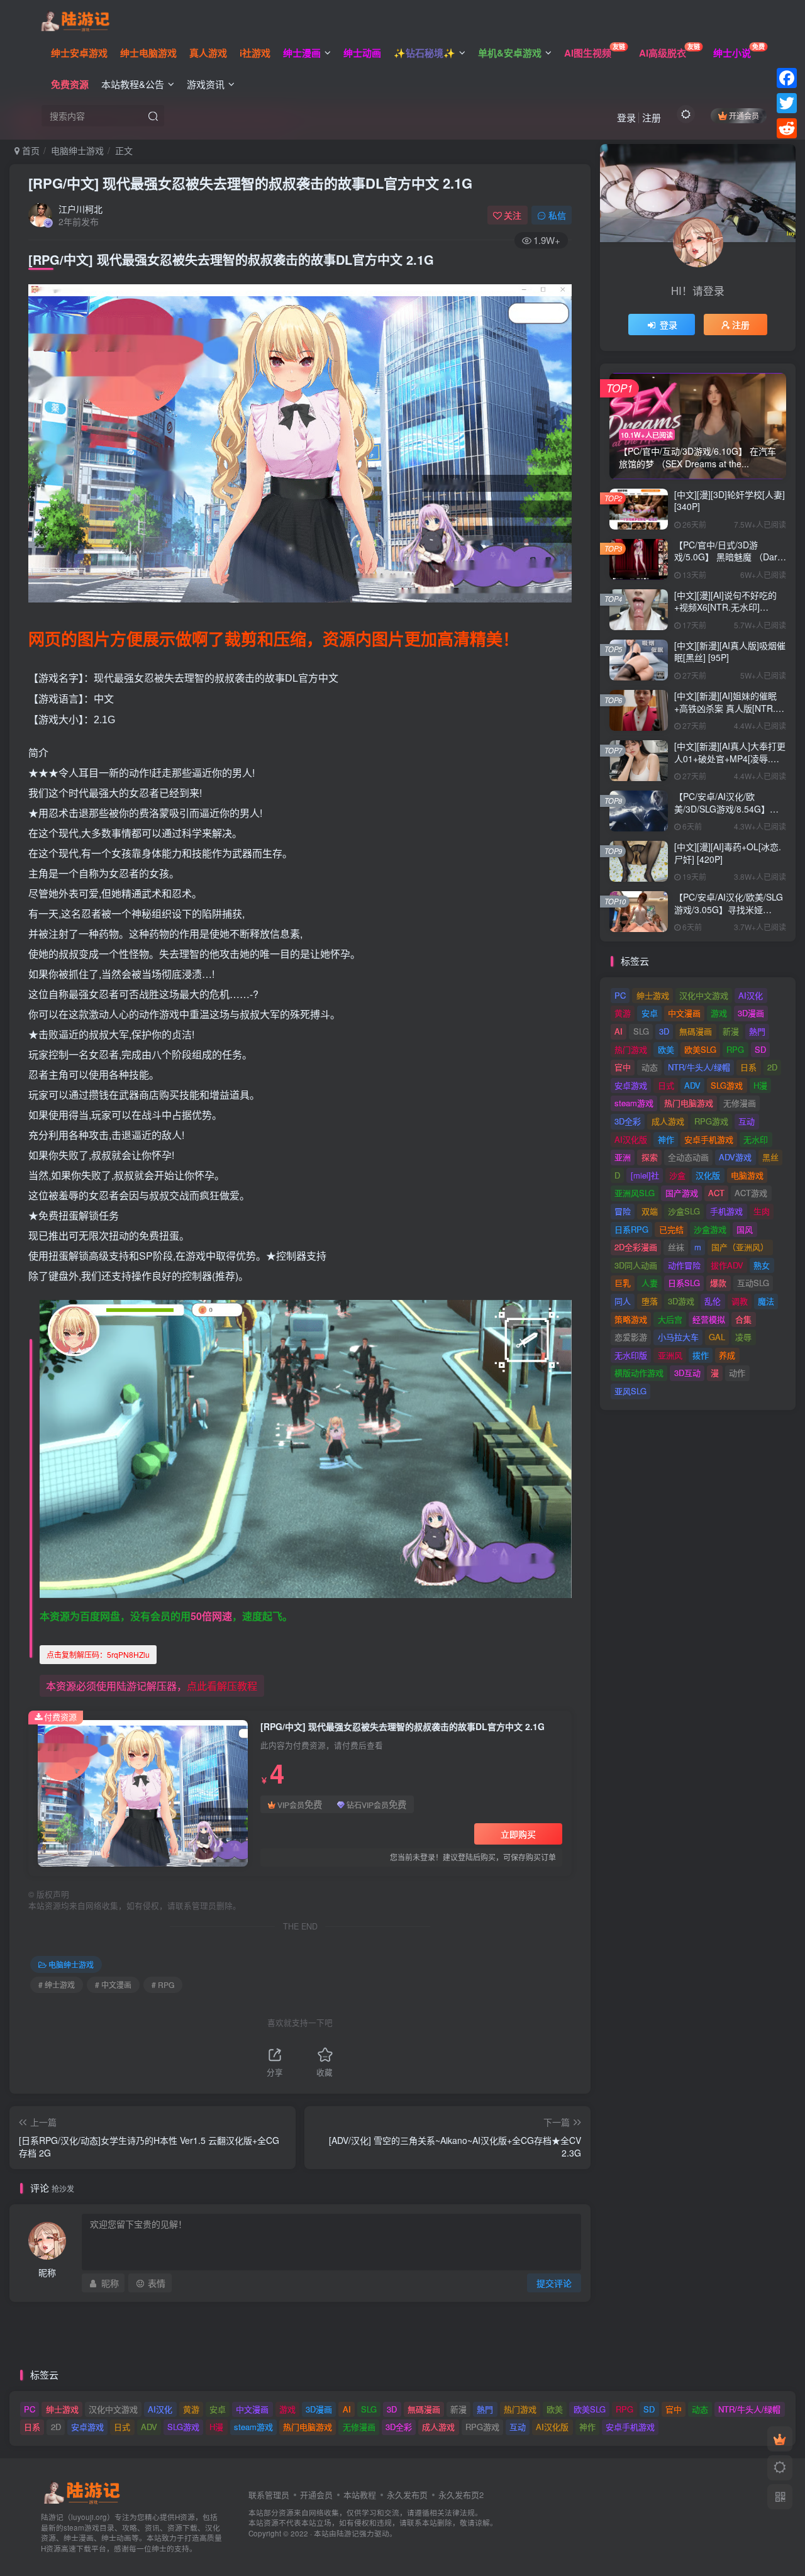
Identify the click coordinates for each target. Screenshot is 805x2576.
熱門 (757, 1031)
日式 (666, 1085)
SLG (641, 1031)
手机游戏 (726, 1211)
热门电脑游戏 (689, 1103)
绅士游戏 (653, 995)
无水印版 (631, 1355)
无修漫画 (740, 1103)
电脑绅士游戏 (77, 150)
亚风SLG (630, 1391)
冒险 (623, 1211)
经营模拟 (709, 1319)
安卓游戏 (631, 1085)
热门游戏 (631, 1049)
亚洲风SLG (635, 1193)
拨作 (701, 1355)
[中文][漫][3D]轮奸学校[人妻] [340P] (730, 501)
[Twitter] (787, 103)
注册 (652, 117)
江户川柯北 (80, 209)
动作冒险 (684, 1265)
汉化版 (708, 1175)
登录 (626, 117)
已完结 (671, 1229)
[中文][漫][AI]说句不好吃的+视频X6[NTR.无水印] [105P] (725, 607)
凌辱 (743, 1337)
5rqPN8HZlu (98, 1654)
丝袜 (676, 1247)
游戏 (719, 1013)
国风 (745, 1229)
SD (760, 1049)
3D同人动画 (636, 1265)
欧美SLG (700, 1049)
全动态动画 (688, 1157)
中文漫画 (684, 1013)
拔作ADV (727, 1265)
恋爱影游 (631, 1337)
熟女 (762, 1265)
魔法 (766, 1301)
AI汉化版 (631, 1139)
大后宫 (670, 1319)
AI (619, 1031)
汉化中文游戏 (704, 995)
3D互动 (687, 1373)
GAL (717, 1337)
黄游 (623, 1013)
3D (664, 1031)
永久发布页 (407, 2495)
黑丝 (770, 1157)
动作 (737, 1373)
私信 (557, 215)
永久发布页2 (461, 2495)
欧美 (666, 1049)
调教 (740, 1301)
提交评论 (554, 2283)
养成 (727, 1355)
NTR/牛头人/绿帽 (699, 1067)
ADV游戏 (735, 1157)
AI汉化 (751, 995)
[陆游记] (75, 19)
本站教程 (360, 2495)
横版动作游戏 (639, 1373)
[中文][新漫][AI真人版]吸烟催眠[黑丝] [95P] (730, 652)
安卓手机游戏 (709, 1139)
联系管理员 (269, 2495)
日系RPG (631, 1229)
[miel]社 (645, 1175)
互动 (747, 1121)
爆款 (718, 1283)
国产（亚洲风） (740, 1247)
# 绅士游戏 (57, 1985)
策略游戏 (631, 1319)
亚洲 (623, 1157)
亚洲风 (670, 1355)
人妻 (650, 1283)
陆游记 (348, 2533)
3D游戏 (681, 1301)
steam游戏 (634, 1103)
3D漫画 (751, 1013)
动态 (650, 1067)
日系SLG (684, 1283)
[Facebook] (787, 78)
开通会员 (744, 115)
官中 (623, 1067)
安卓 (650, 1013)
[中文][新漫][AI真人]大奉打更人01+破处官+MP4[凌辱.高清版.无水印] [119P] (730, 758)
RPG (735, 1049)
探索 (650, 1157)
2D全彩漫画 (636, 1247)
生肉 (762, 1211)
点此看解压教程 (222, 1686)
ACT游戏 (751, 1193)
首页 (30, 150)
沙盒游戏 (710, 1229)
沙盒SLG (684, 1211)
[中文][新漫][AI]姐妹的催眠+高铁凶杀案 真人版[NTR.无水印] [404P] (729, 708)
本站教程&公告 (133, 84)
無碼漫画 (696, 1031)
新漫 (731, 1031)
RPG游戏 (711, 1121)
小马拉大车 (678, 1337)
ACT (716, 1193)
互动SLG (753, 1283)
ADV (692, 1085)
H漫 (760, 1085)
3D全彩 (628, 1121)
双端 (650, 1211)
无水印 (756, 1139)
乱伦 (713, 1301)
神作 (666, 1139)
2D (772, 1067)
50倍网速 (211, 1616)
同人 (623, 1301)
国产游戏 (682, 1193)
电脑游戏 (747, 1175)
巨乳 (623, 1283)
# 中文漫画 (113, 1985)
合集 (743, 1319)
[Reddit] (787, 128)
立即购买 (518, 1834)
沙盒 (677, 1175)
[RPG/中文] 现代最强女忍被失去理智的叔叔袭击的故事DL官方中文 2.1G (250, 183)
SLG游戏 (727, 1085)
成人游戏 (668, 1121)
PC (620, 995)
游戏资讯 (206, 84)
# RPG (163, 1985)
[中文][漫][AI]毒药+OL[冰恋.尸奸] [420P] (728, 853)
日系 (748, 1067)
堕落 (650, 1301)
